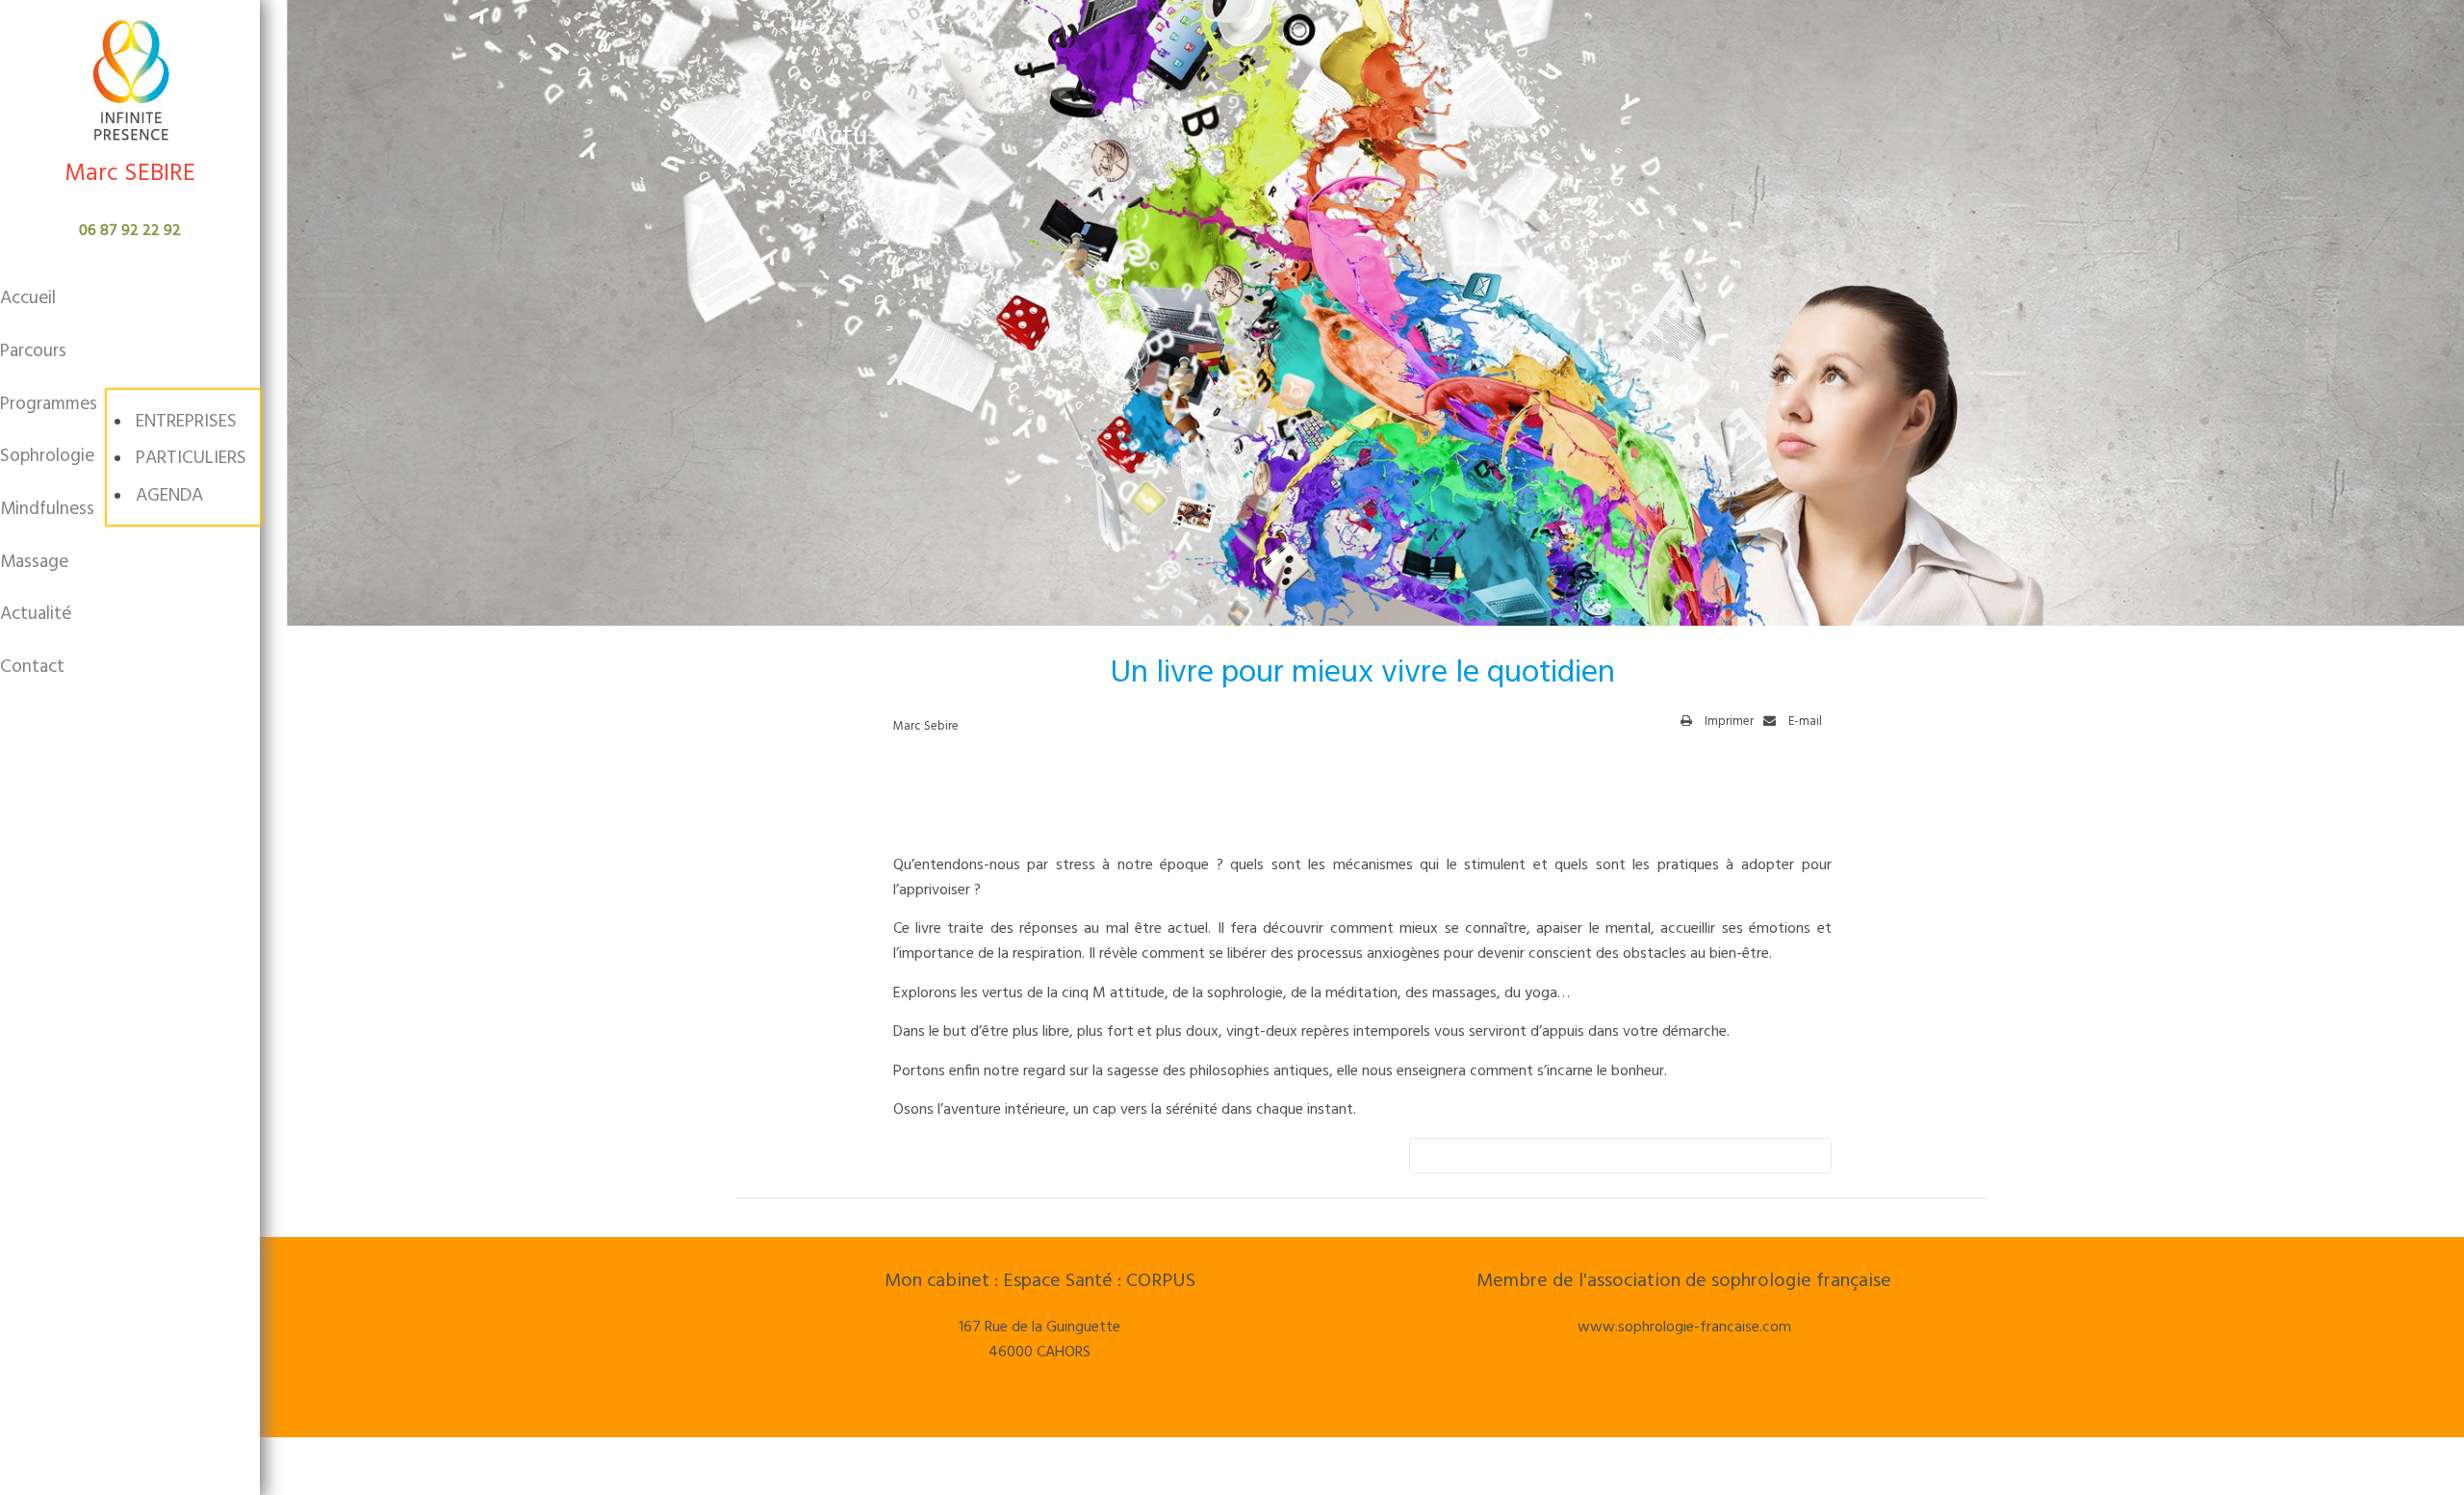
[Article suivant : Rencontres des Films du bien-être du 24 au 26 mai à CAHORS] (1620, 1156)
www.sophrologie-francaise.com (1684, 1327)
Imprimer (1728, 722)
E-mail (1804, 722)
